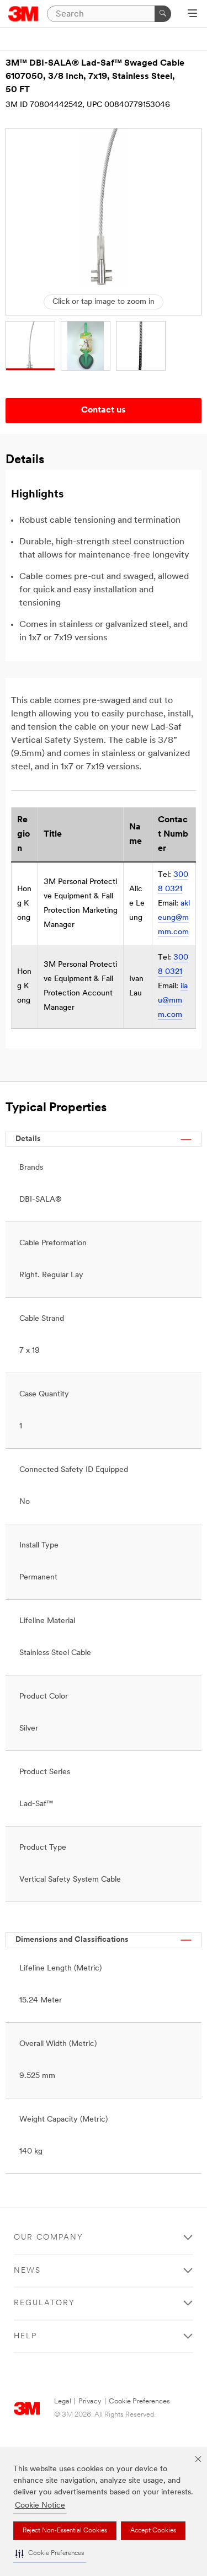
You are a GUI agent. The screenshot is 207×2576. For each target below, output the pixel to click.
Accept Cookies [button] (153, 2531)
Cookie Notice (40, 2506)
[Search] (163, 14)
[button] (50, 2554)
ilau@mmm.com (173, 1001)
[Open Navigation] (192, 14)
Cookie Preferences (139, 2401)
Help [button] (25, 2336)
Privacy (90, 2401)
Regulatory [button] (44, 2303)
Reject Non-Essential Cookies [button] (65, 2531)
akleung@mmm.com (174, 918)
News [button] (27, 2271)
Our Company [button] (49, 2238)
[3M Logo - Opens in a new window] (23, 14)
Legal (63, 2401)
